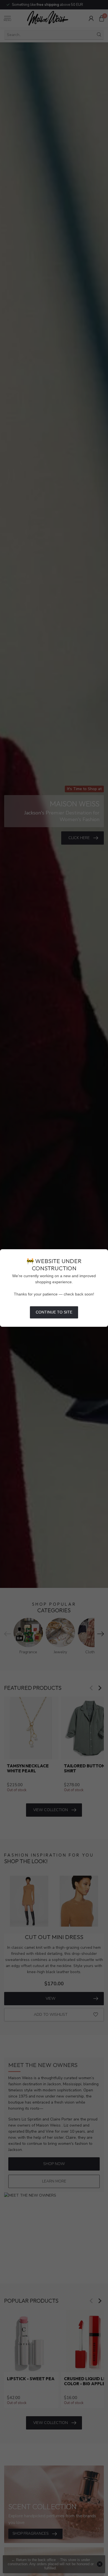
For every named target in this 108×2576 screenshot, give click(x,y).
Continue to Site (54, 1312)
